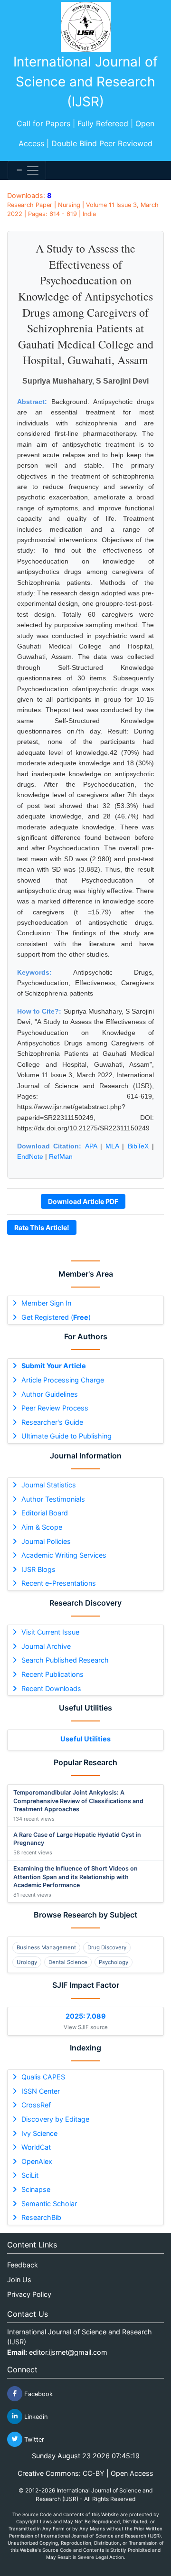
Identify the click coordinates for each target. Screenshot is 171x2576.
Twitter (33, 2439)
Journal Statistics (49, 1485)
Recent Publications (52, 1674)
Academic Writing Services (64, 1555)
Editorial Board (45, 1513)
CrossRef (36, 2105)
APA (91, 1146)
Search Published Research (65, 1660)
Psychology (114, 1962)
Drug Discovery (107, 1947)
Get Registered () (56, 1317)
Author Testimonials (53, 1499)
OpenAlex (37, 2161)
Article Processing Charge (63, 1380)
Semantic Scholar (49, 2204)
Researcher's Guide (52, 1422)
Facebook (38, 2393)
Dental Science (68, 1962)
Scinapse (36, 2189)
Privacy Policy (29, 2294)
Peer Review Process (55, 1408)
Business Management (46, 1947)
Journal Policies (46, 1541)
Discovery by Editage (55, 2119)
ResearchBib (41, 2217)
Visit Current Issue (50, 1632)
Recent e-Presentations (59, 1583)
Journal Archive (46, 1646)
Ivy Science (39, 2133)
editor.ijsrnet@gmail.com (68, 2352)
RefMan (61, 1156)
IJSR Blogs (38, 1569)
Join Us (19, 2280)
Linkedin (35, 2416)
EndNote (30, 1156)
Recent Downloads (51, 1688)
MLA (112, 1146)
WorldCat (36, 2147)
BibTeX (138, 1146)
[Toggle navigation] (27, 170)
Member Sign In (46, 1303)
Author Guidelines (50, 1394)
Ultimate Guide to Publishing (66, 1436)
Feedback (23, 2265)
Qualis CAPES (43, 2077)
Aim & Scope (42, 1527)
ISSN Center (41, 2091)
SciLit (30, 2175)
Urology (27, 1962)
